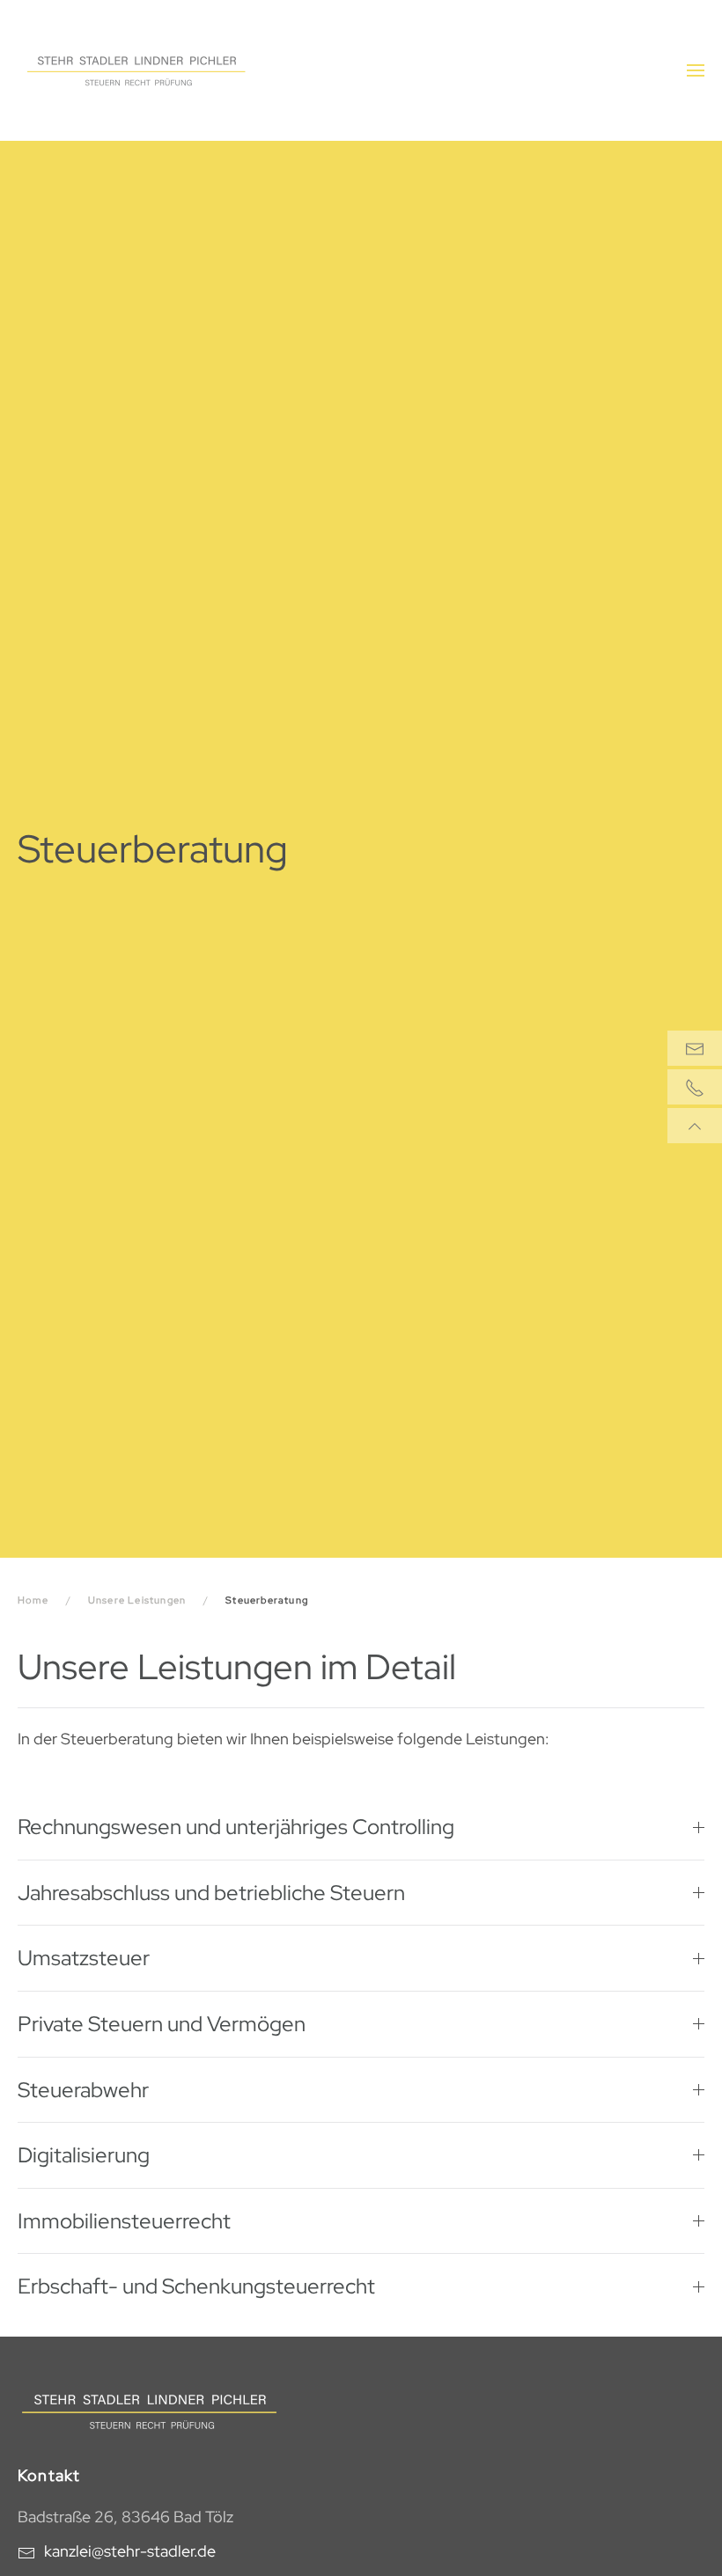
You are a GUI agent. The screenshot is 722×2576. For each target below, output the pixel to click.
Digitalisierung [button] (84, 2155)
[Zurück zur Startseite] (136, 70)
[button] (696, 70)
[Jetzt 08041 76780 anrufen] (695, 1087)
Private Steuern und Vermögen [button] (162, 2024)
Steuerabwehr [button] (83, 2090)
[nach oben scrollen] (695, 1126)
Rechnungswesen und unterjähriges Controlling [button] (236, 1827)
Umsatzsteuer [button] (84, 1958)
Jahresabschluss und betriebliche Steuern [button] (211, 1893)
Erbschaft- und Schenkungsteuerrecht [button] (196, 2286)
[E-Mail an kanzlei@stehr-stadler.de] (695, 1048)
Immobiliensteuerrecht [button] (124, 2221)
